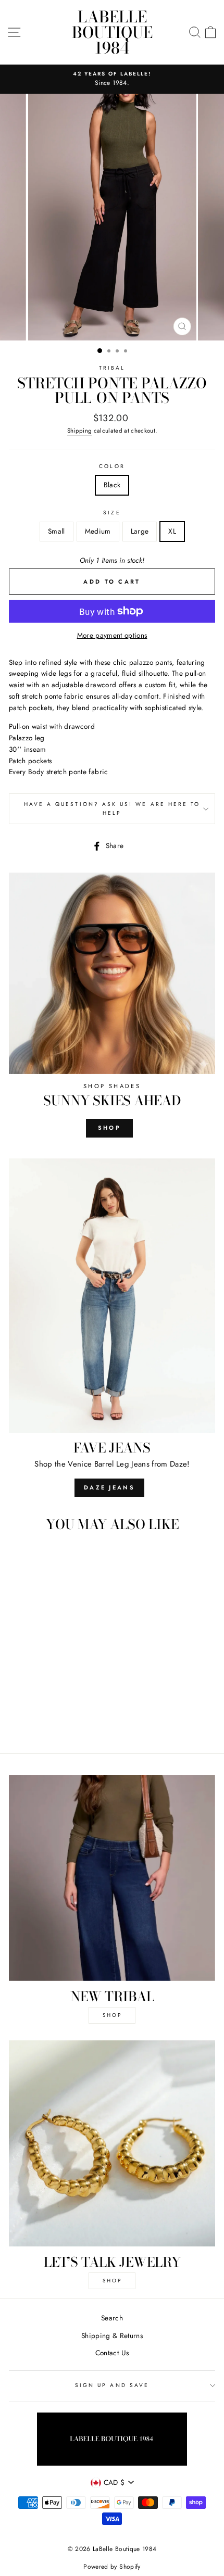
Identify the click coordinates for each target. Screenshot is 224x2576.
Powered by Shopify (112, 2567)
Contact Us (112, 2353)
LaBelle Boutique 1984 (112, 32)
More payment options (112, 635)
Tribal (112, 368)
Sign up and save (112, 2385)
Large (140, 531)
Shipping (80, 431)
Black (112, 485)
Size (112, 513)
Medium (98, 531)
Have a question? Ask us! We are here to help (112, 808)
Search (112, 2318)
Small (57, 531)
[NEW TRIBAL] (112, 1878)
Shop (109, 1128)
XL (172, 531)
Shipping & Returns (112, 2335)
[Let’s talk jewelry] (112, 2143)
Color (112, 466)
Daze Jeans (109, 1487)
